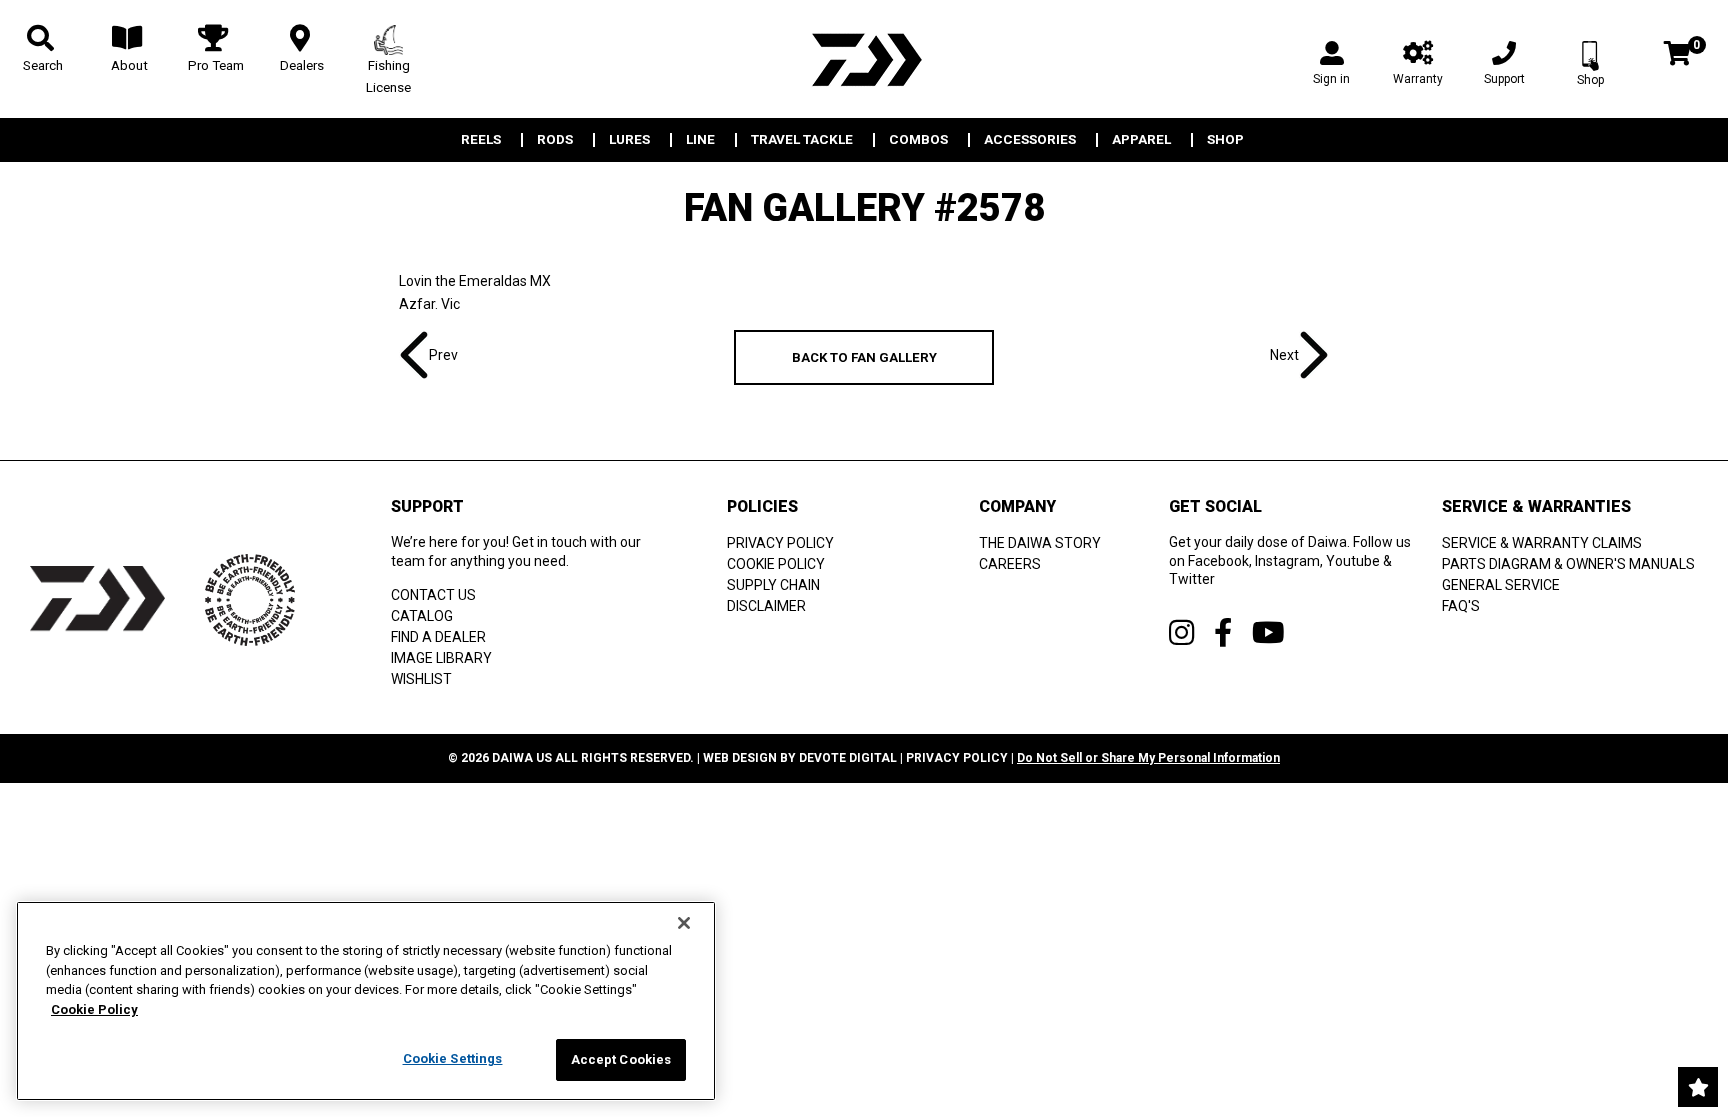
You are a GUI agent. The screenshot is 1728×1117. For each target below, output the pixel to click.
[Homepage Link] (864, 59)
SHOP (1225, 140)
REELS (481, 140)
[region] (366, 1001)
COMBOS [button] (918, 140)
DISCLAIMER (766, 606)
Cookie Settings (453, 1058)
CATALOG (422, 616)
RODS (555, 140)
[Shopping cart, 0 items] (1677, 55)
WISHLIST (421, 679)
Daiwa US (522, 758)
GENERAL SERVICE (1501, 585)
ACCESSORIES (1030, 140)
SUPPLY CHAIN (773, 585)
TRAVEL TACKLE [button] (802, 140)
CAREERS (1010, 564)
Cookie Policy (94, 1009)
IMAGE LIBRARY (441, 658)
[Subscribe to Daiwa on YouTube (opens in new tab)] (1268, 632)
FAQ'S (1461, 606)
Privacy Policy (957, 758)
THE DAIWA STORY (1040, 543)
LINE (700, 140)
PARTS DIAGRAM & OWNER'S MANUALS (1568, 564)
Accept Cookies (621, 1059)
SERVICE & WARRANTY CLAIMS (1542, 543)
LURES (629, 140)
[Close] (684, 923)
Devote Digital (848, 758)
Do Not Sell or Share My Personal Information (1148, 758)
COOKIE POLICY (776, 564)
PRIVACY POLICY (780, 543)
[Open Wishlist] (1698, 1087)
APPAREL (1141, 140)
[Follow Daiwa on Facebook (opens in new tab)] (1223, 632)
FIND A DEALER (438, 637)
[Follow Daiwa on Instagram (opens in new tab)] (1181, 632)
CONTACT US (433, 595)
